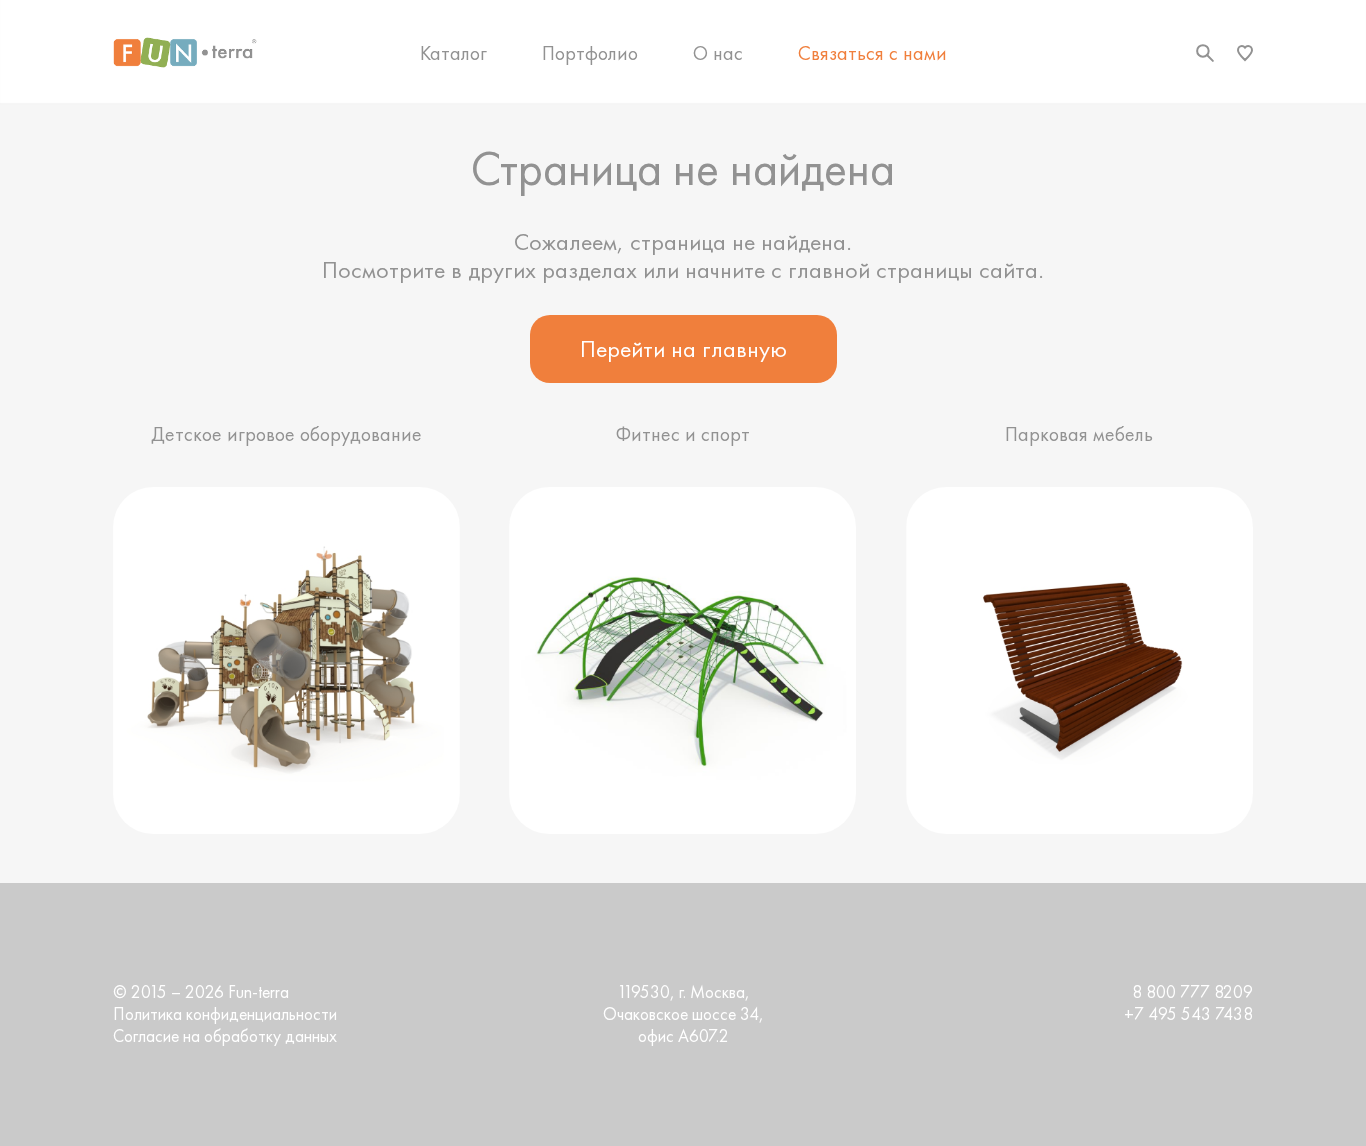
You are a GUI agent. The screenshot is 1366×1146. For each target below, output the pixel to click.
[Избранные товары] (1245, 53)
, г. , (683, 1014)
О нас (718, 53)
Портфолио (590, 53)
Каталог (453, 53)
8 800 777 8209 (1192, 992)
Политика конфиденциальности (225, 1014)
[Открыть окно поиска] (1205, 53)
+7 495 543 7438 (1188, 1014)
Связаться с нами (872, 53)
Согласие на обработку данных (225, 1036)
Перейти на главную (683, 348)
